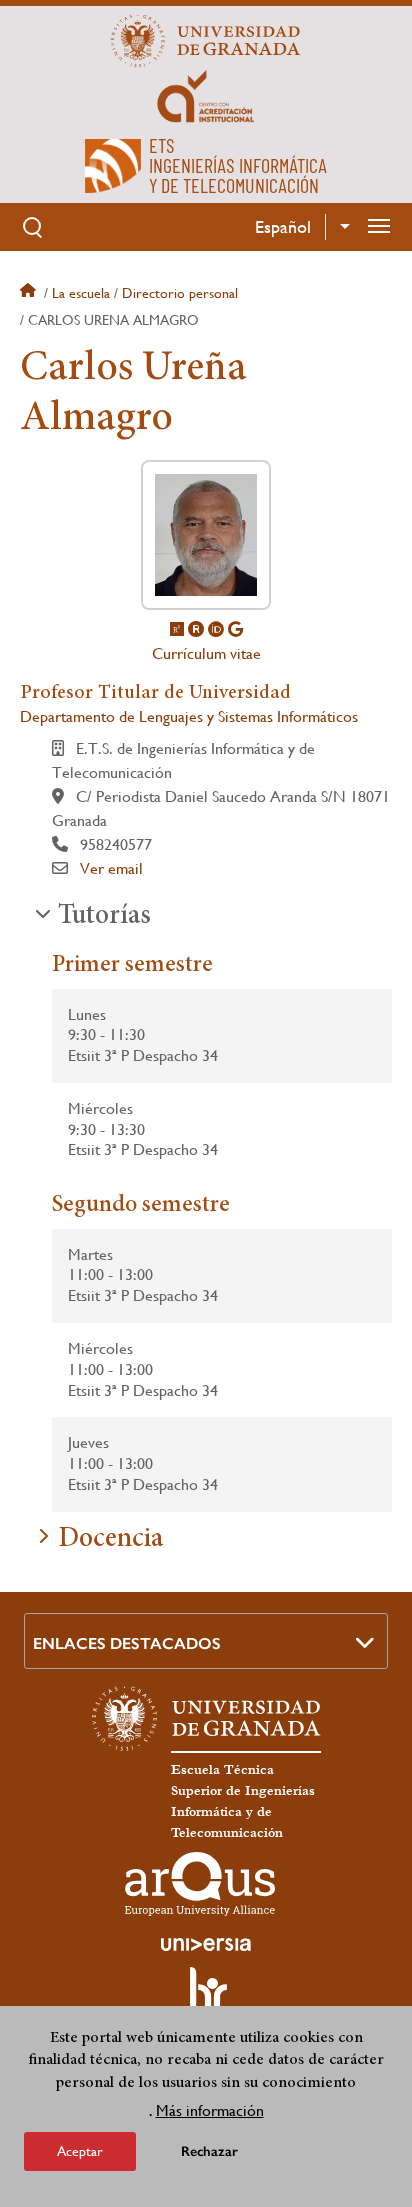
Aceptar (80, 2151)
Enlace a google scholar (235, 629)
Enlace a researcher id (196, 629)
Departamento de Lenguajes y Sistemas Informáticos (189, 716)
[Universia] (206, 1944)
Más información (210, 2110)
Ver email (111, 868)
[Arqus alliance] (200, 1884)
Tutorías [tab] (104, 917)
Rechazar (209, 2151)
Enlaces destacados (127, 1643)
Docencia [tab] (110, 1540)
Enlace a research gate (177, 629)
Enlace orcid (216, 629)
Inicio (30, 293)
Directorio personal (180, 293)
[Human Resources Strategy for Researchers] (206, 1998)
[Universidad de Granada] (206, 41)
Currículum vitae (206, 653)
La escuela (81, 293)
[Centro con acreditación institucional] (206, 95)
